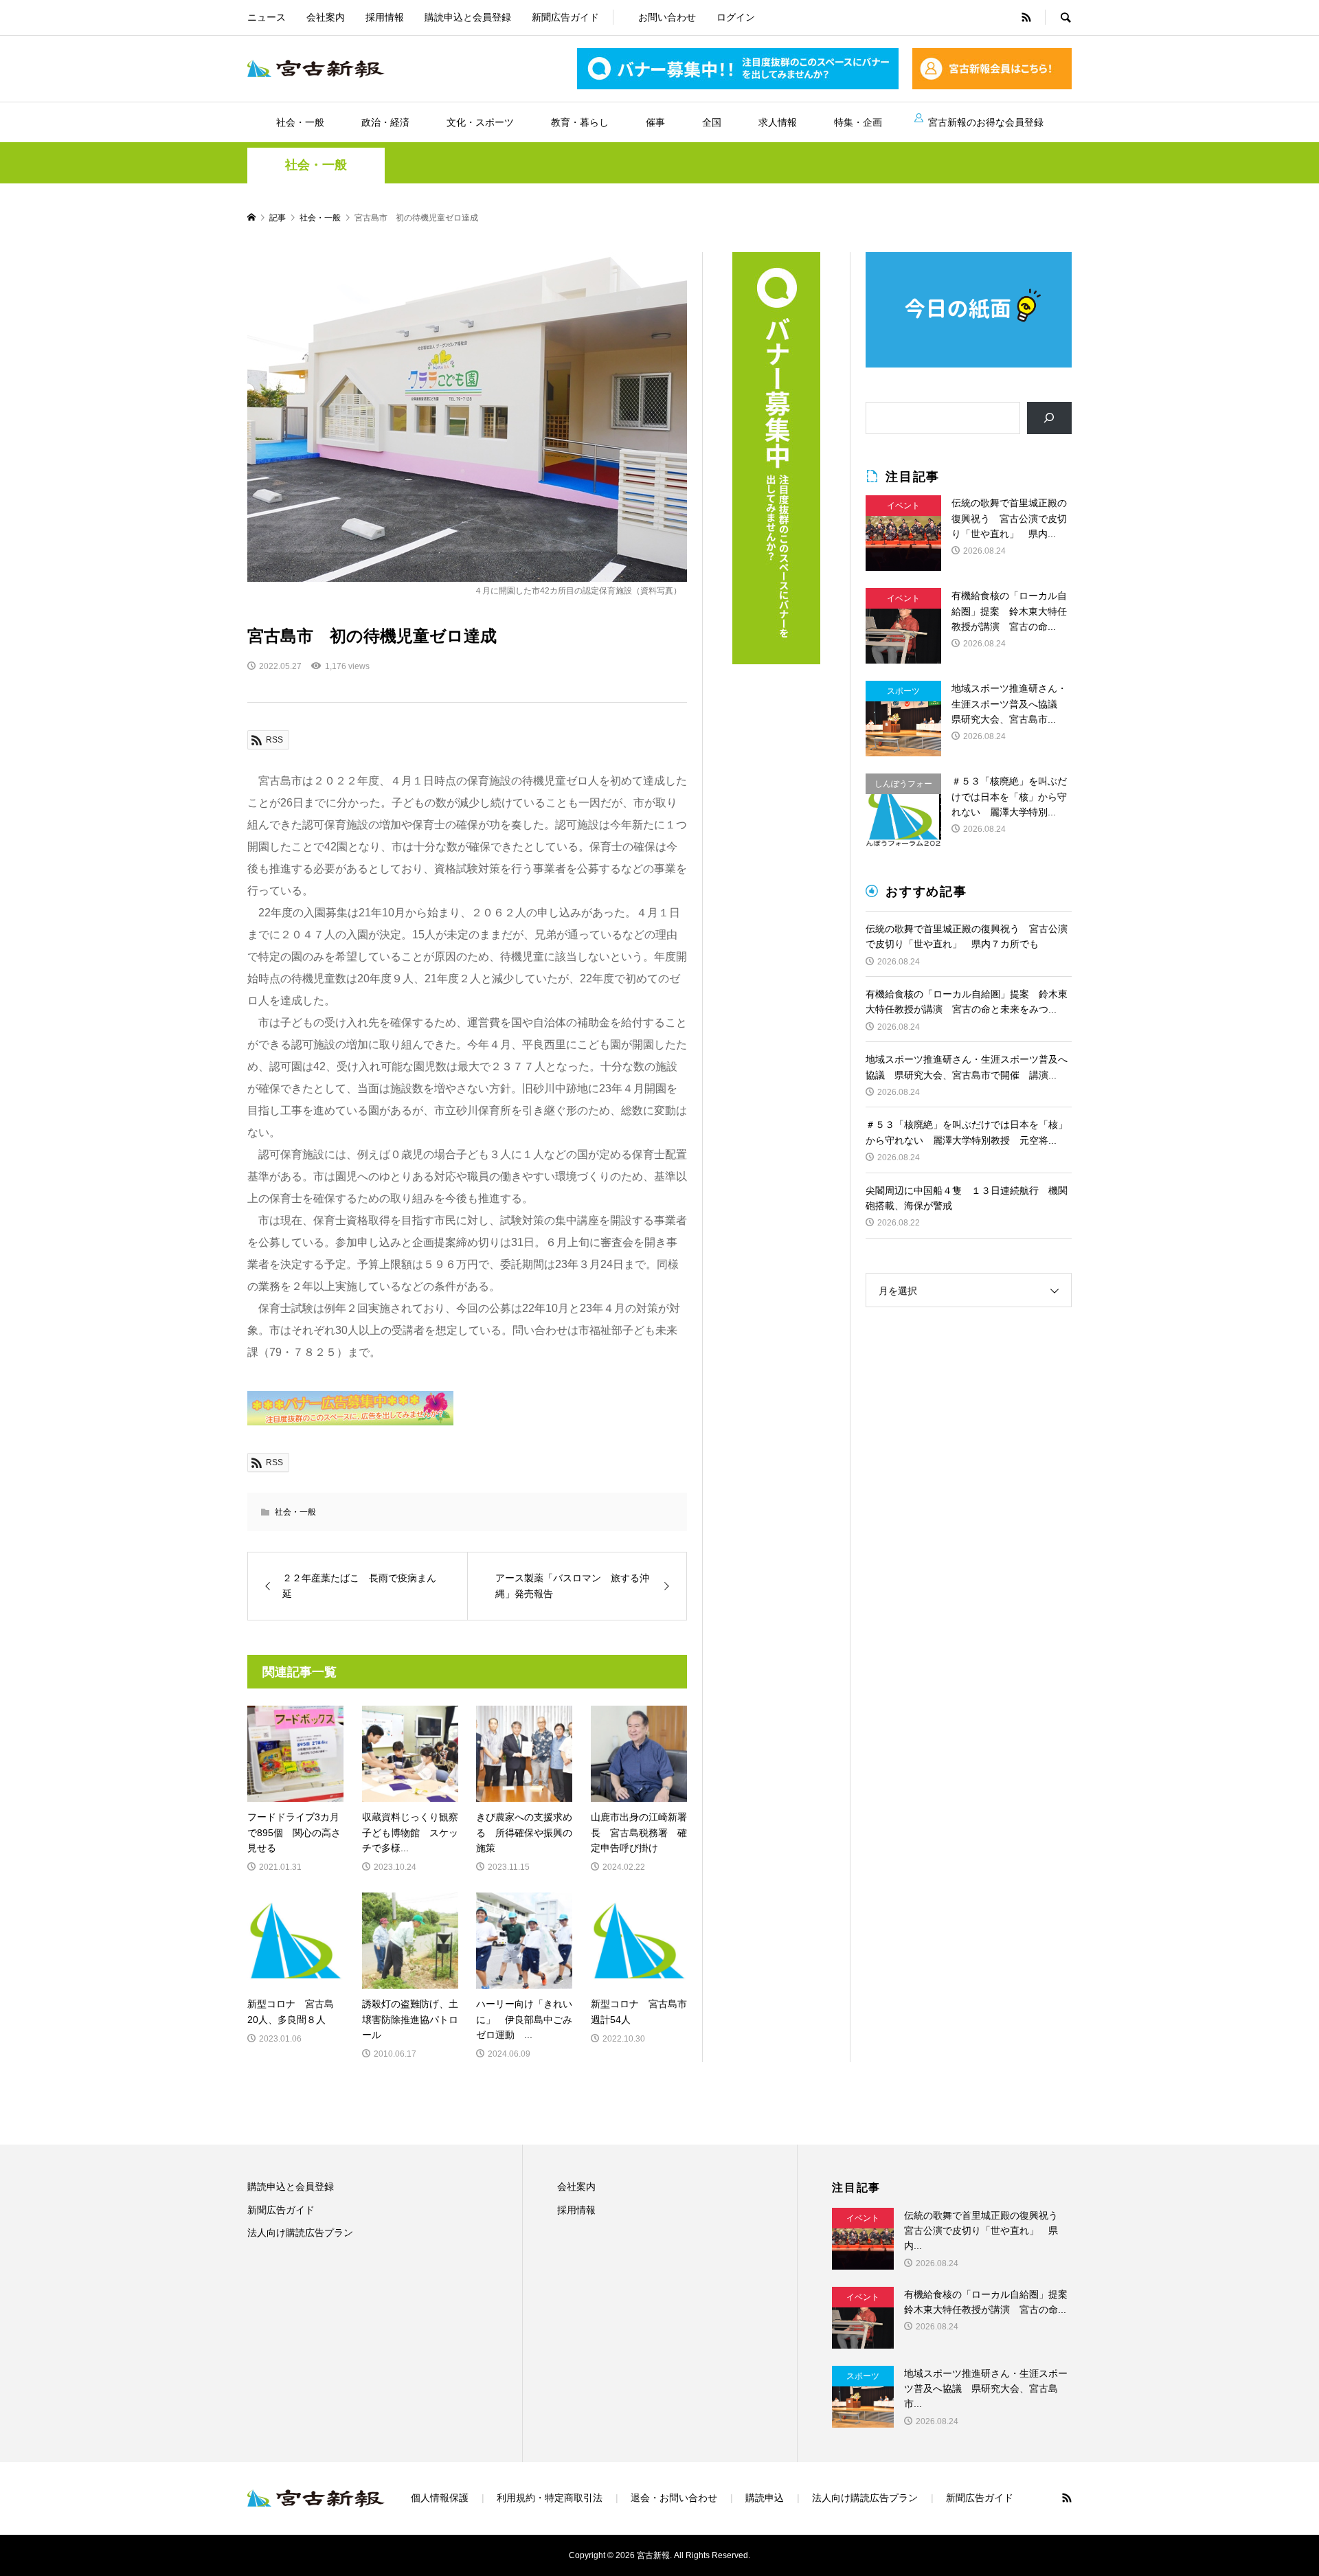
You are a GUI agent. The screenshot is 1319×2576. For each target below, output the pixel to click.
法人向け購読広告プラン (300, 2233)
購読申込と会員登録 (468, 17)
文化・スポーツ (480, 122)
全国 (712, 122)
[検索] (1049, 418)
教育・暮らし (580, 122)
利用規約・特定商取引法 (550, 2498)
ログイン (736, 17)
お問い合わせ (667, 17)
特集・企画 (858, 122)
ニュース (267, 17)
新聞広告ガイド (565, 17)
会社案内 (326, 17)
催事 (655, 122)
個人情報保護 (440, 2498)
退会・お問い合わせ (674, 2498)
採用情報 (385, 17)
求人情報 (778, 122)
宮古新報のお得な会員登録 (986, 122)
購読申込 (765, 2498)
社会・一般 (300, 122)
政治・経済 (385, 122)
